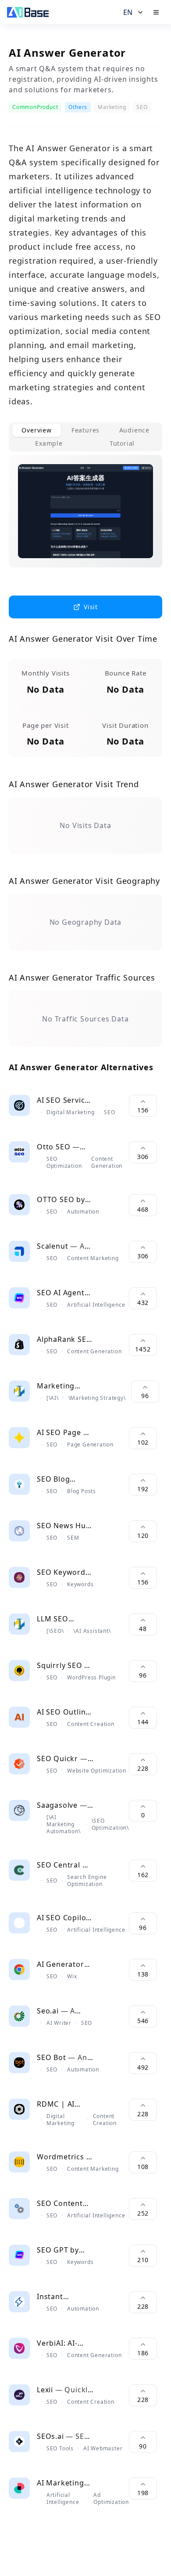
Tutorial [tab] (122, 443)
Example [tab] (49, 443)
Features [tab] (85, 430)
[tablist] (85, 437)
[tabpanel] (85, 518)
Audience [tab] (134, 430)
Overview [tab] (36, 430)
